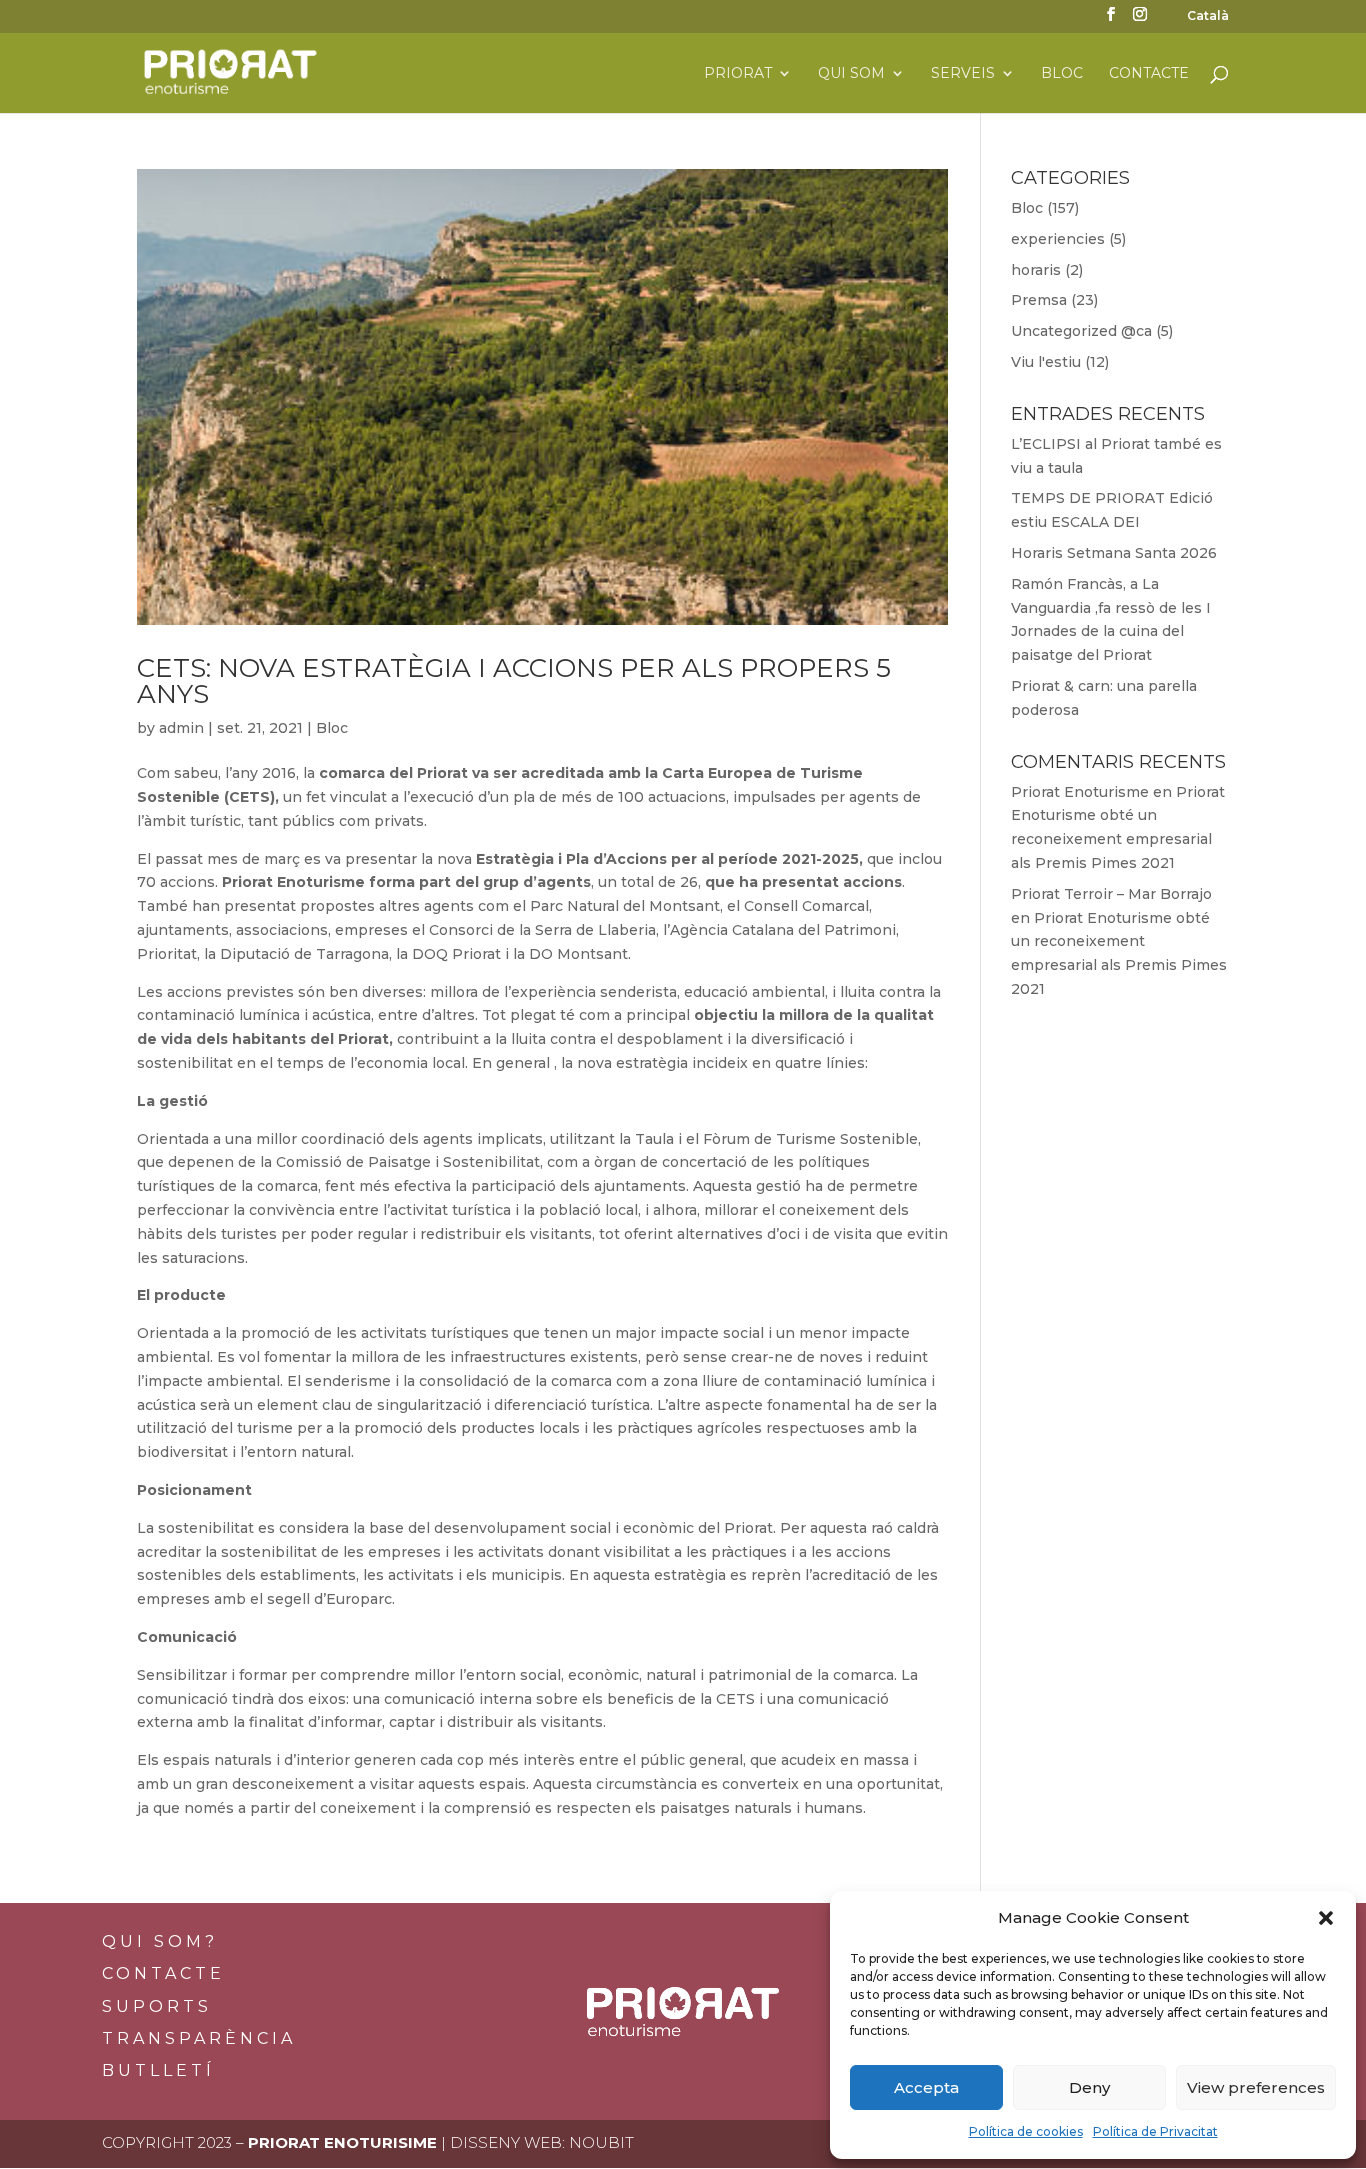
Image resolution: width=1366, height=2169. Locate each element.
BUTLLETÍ (158, 2070)
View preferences (1256, 2087)
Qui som (851, 74)
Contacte (1149, 74)
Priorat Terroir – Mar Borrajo (1111, 894)
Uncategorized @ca (1081, 331)
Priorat (738, 74)
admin (181, 728)
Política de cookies (1026, 2131)
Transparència (199, 2038)
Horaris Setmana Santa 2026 (1114, 553)
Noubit (601, 2142)
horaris (1036, 270)
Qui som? (160, 1941)
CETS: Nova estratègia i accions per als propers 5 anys (514, 681)
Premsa (1039, 300)
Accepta (926, 2087)
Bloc (1062, 74)
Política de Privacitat (1155, 2131)
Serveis (963, 74)
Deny (1089, 2087)
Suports (157, 2006)
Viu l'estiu (1046, 362)
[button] (1326, 1918)
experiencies (1058, 239)
